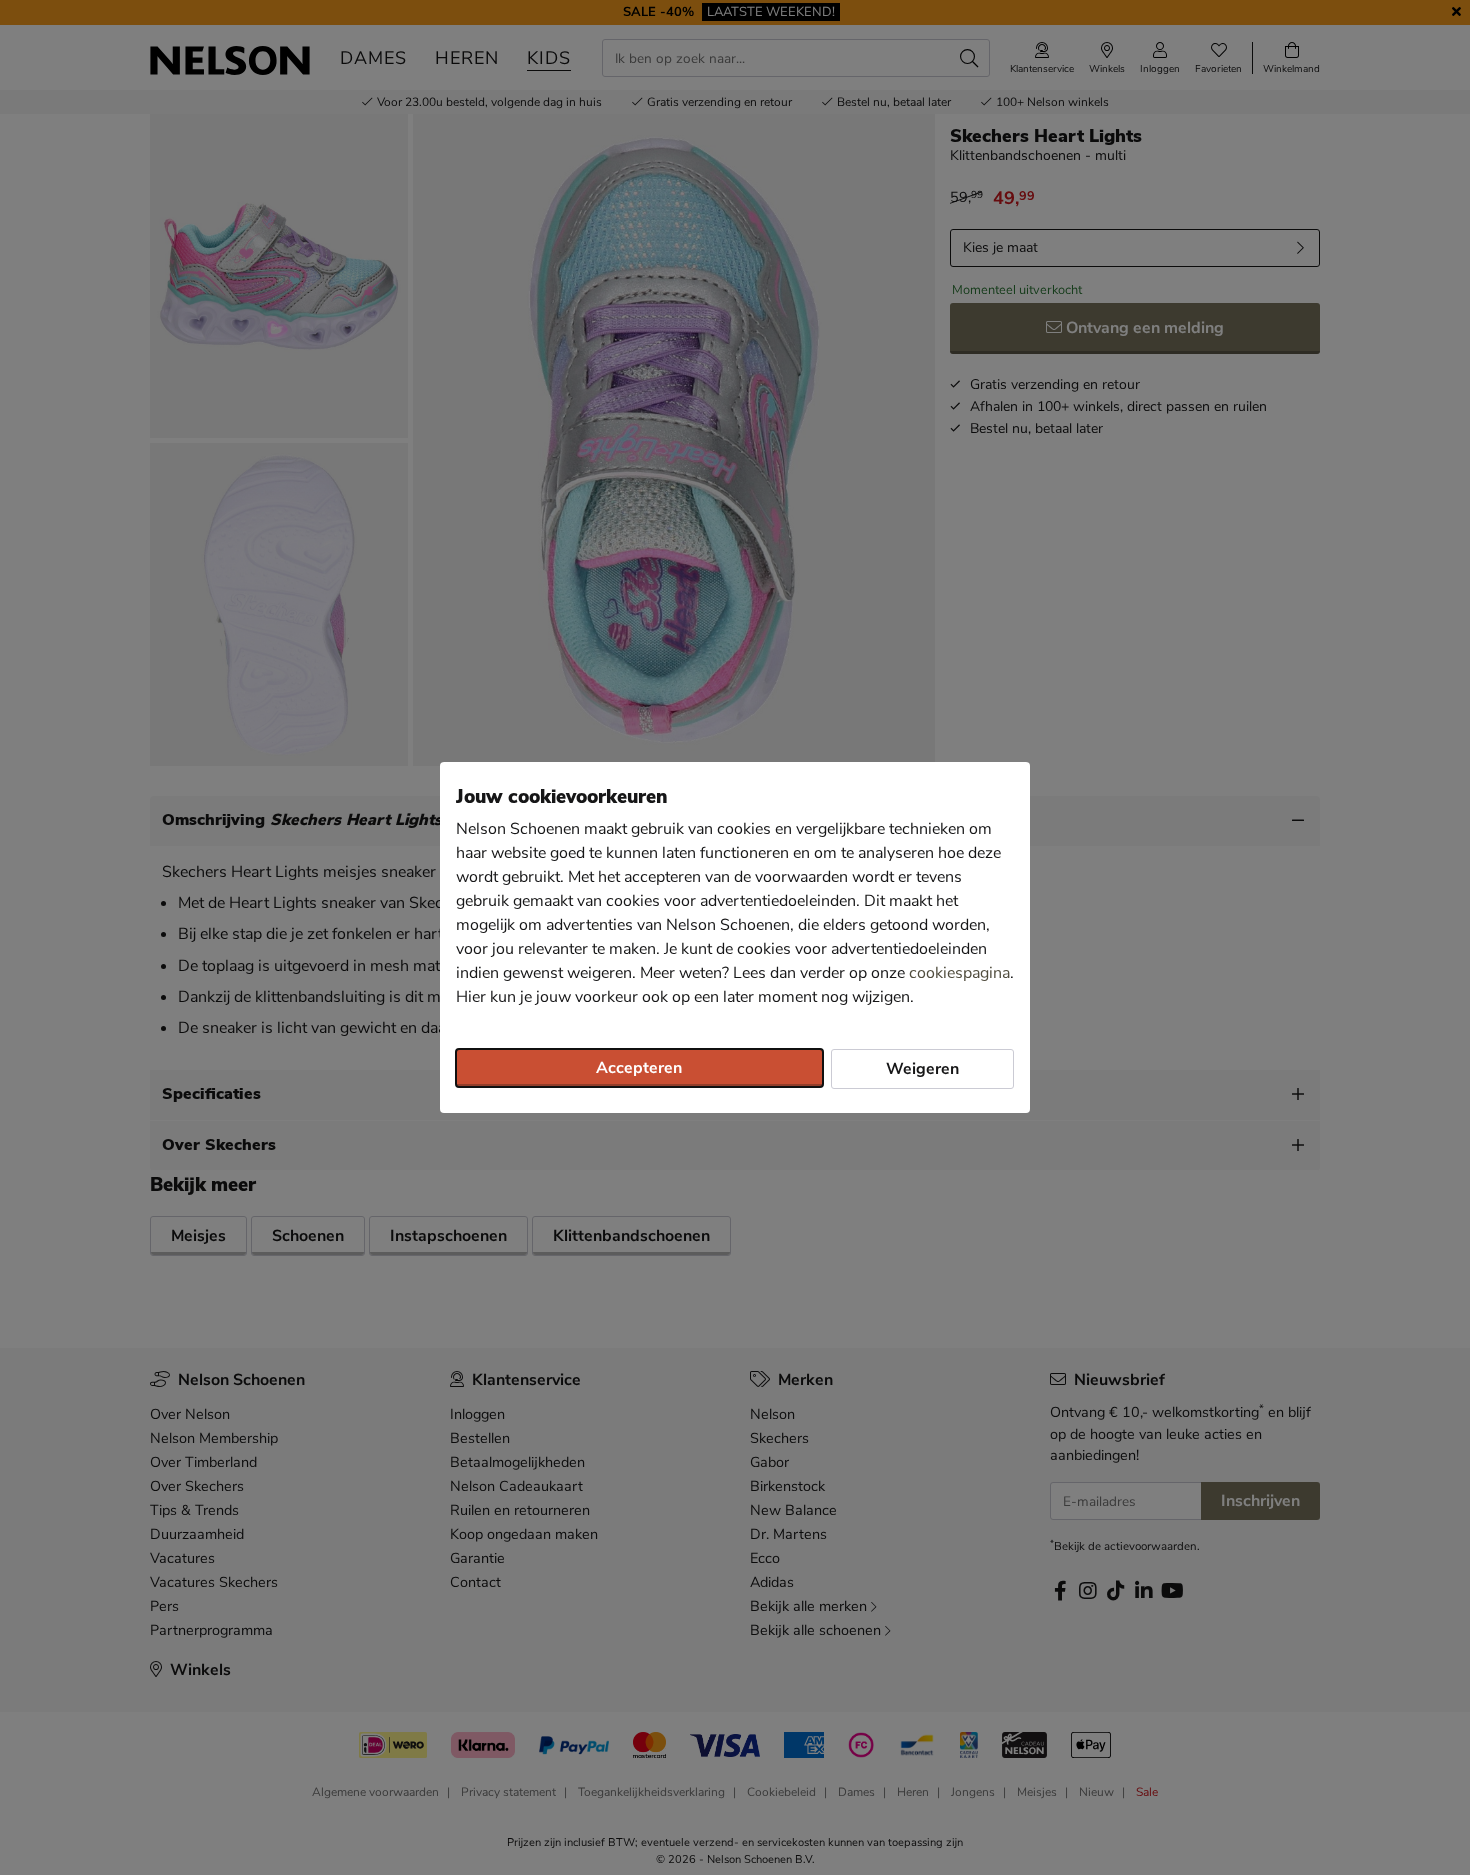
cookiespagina (959, 973)
